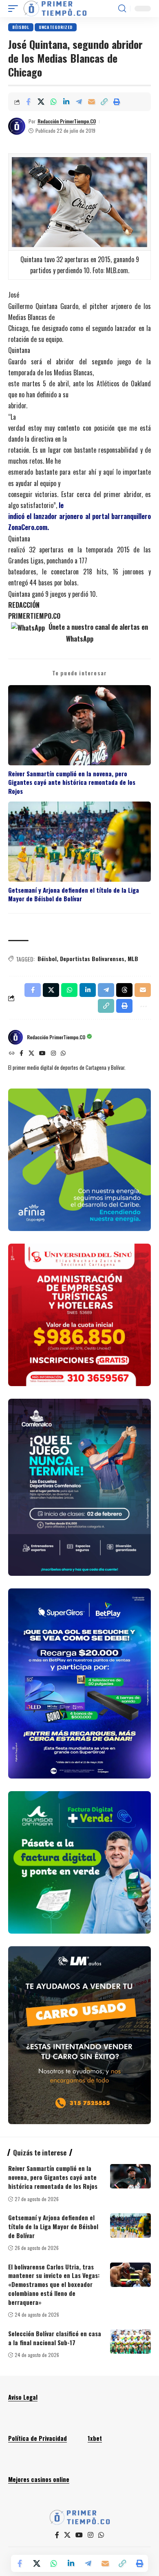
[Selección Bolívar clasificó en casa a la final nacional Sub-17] (130, 2342)
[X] (31, 1054)
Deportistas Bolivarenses (92, 958)
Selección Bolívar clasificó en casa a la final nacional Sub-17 (55, 2338)
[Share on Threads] (124, 990)
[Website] (12, 1054)
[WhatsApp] (63, 1054)
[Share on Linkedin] (66, 102)
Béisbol (21, 27)
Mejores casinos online (39, 2479)
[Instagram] (53, 1054)
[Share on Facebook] (28, 102)
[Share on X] (41, 102)
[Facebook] (21, 1054)
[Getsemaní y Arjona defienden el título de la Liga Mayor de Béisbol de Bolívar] (130, 2226)
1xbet (95, 2438)
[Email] (91, 102)
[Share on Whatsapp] (53, 102)
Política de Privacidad (38, 2438)
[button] (15, 9)
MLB (133, 958)
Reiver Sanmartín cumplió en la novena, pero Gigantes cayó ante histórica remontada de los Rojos (72, 782)
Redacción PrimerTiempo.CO (67, 121)
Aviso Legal (23, 2397)
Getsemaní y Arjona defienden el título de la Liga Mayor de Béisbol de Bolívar (74, 894)
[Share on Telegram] (79, 102)
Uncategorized (56, 27)
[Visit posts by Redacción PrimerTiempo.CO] (17, 126)
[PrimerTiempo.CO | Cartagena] (55, 9)
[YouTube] (42, 1054)
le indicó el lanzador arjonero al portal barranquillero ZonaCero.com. (79, 516)
